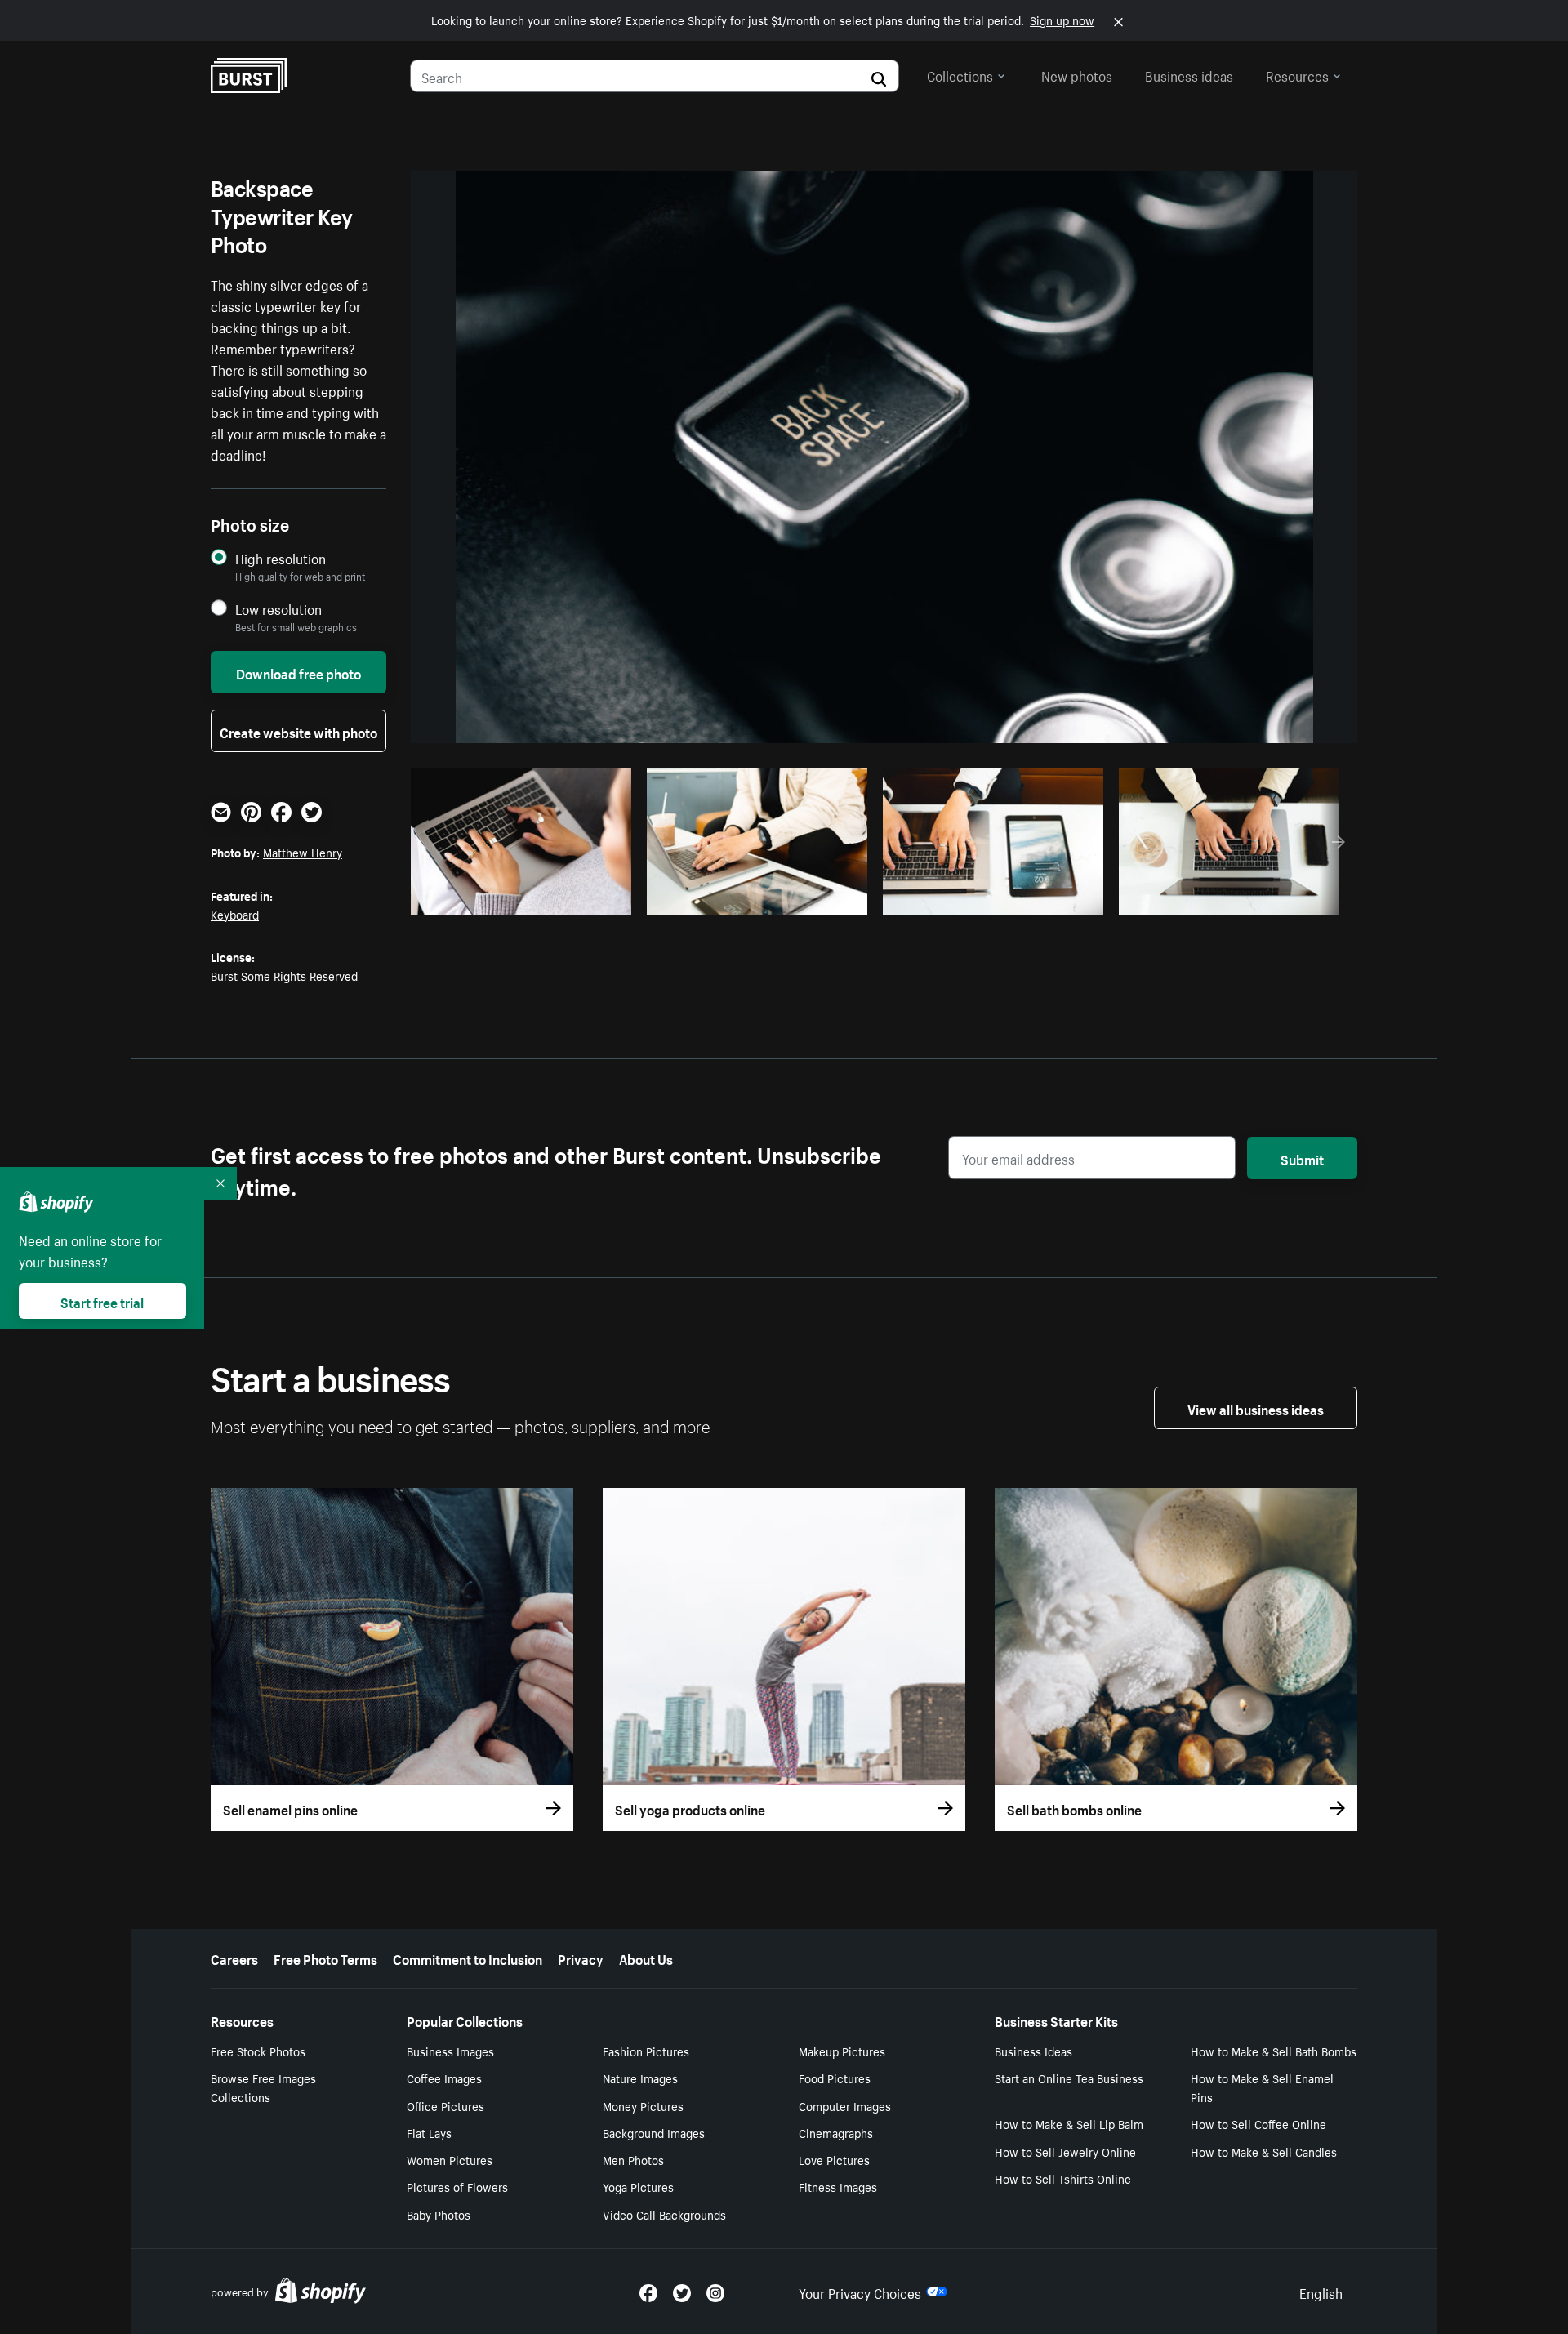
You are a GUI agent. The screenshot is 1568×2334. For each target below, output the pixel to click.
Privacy (581, 1958)
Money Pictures (643, 2105)
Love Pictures (834, 2159)
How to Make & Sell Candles (1264, 2151)
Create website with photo (298, 731)
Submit (1302, 1158)
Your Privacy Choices (860, 2292)
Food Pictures (835, 2078)
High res (519, 898)
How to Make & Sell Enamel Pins (1262, 2087)
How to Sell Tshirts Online (1063, 2178)
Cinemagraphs (836, 2132)
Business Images (450, 2051)
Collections (960, 74)
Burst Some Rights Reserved (284, 975)
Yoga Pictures (638, 2186)
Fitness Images (838, 2186)
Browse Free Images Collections (263, 2087)
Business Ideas (1033, 2051)
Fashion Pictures (646, 2051)
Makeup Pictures (842, 2051)
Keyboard (235, 914)
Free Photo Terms (325, 1958)
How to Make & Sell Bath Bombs (1274, 2051)
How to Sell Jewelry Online (1065, 2151)
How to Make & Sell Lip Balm (1069, 2123)
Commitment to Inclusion (468, 1958)
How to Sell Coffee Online (1258, 2123)
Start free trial (102, 1301)
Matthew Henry (303, 852)
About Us (646, 1958)
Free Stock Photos (258, 2051)
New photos (1077, 74)
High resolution (281, 558)
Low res (582, 898)
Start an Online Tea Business (1069, 2078)
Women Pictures (450, 2159)
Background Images (654, 2132)
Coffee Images (444, 2078)
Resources (1297, 74)
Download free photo (298, 672)
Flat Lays (429, 2132)
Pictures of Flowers (457, 2186)
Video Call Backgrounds (664, 2214)
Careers (234, 1958)
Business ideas (1189, 74)
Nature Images (640, 2078)
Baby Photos (439, 2214)
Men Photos (633, 2159)
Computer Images (845, 2105)
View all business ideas (1256, 1408)
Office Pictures (445, 2105)
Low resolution (278, 609)
